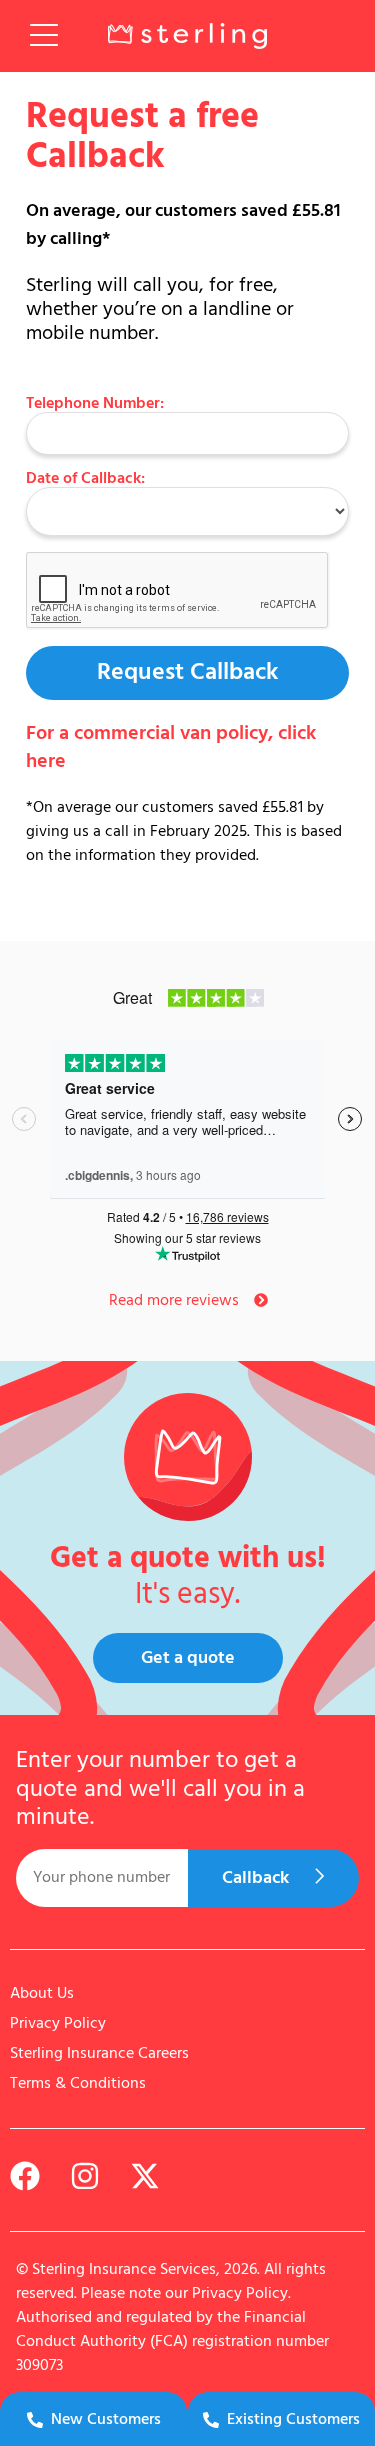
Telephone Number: (95, 404)
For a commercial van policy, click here (171, 748)
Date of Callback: (85, 479)
